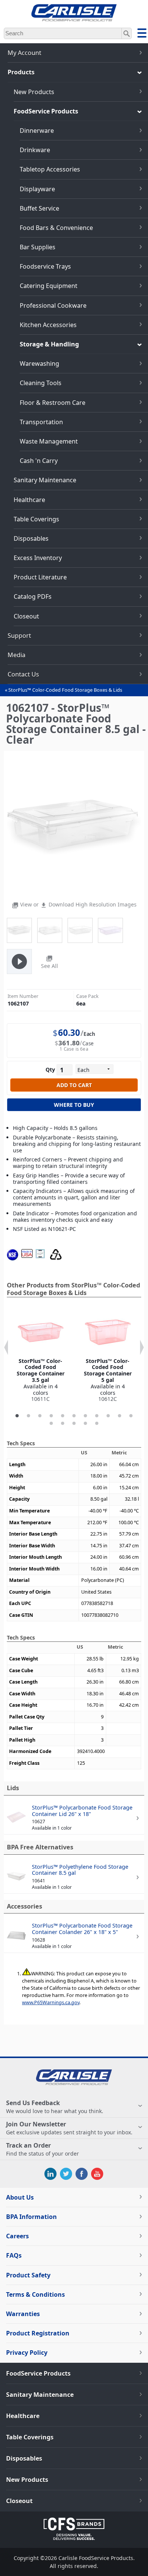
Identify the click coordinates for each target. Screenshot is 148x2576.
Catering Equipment (49, 286)
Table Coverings (36, 519)
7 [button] (85, 1416)
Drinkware (35, 150)
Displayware (37, 189)
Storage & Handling (49, 344)
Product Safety (28, 2275)
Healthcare (29, 500)
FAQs (14, 2255)
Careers (17, 2236)
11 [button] (131, 1416)
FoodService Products (46, 111)
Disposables (31, 538)
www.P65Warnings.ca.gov (51, 2002)
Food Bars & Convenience (56, 228)
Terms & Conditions (35, 2294)
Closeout (26, 616)
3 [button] (40, 1416)
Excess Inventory (38, 558)
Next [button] (142, 1347)
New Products (34, 92)
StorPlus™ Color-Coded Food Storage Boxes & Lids (65, 690)
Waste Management (49, 441)
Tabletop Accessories (50, 169)
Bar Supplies (38, 247)
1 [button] (17, 1416)
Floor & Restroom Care (53, 403)
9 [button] (108, 1416)
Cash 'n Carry (39, 461)
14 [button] (74, 1424)
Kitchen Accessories (48, 325)
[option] (40, 1356)
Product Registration (38, 2333)
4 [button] (51, 1416)
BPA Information (31, 2217)
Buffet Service (39, 208)
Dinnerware (37, 131)
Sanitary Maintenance (45, 480)
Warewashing (39, 364)
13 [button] (63, 1424)
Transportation (41, 422)
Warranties (23, 2314)
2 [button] (28, 1416)
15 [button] (85, 1424)
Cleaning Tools (41, 383)
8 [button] (97, 1416)
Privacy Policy (27, 2353)
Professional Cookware (53, 305)
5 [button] (63, 1416)
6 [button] (74, 1416)
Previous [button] (6, 1347)
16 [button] (97, 1424)
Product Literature (40, 577)
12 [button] (51, 1424)
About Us (20, 2197)
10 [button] (120, 1416)
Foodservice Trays (45, 266)
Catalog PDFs (33, 596)
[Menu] (142, 34)
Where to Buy (74, 1105)
